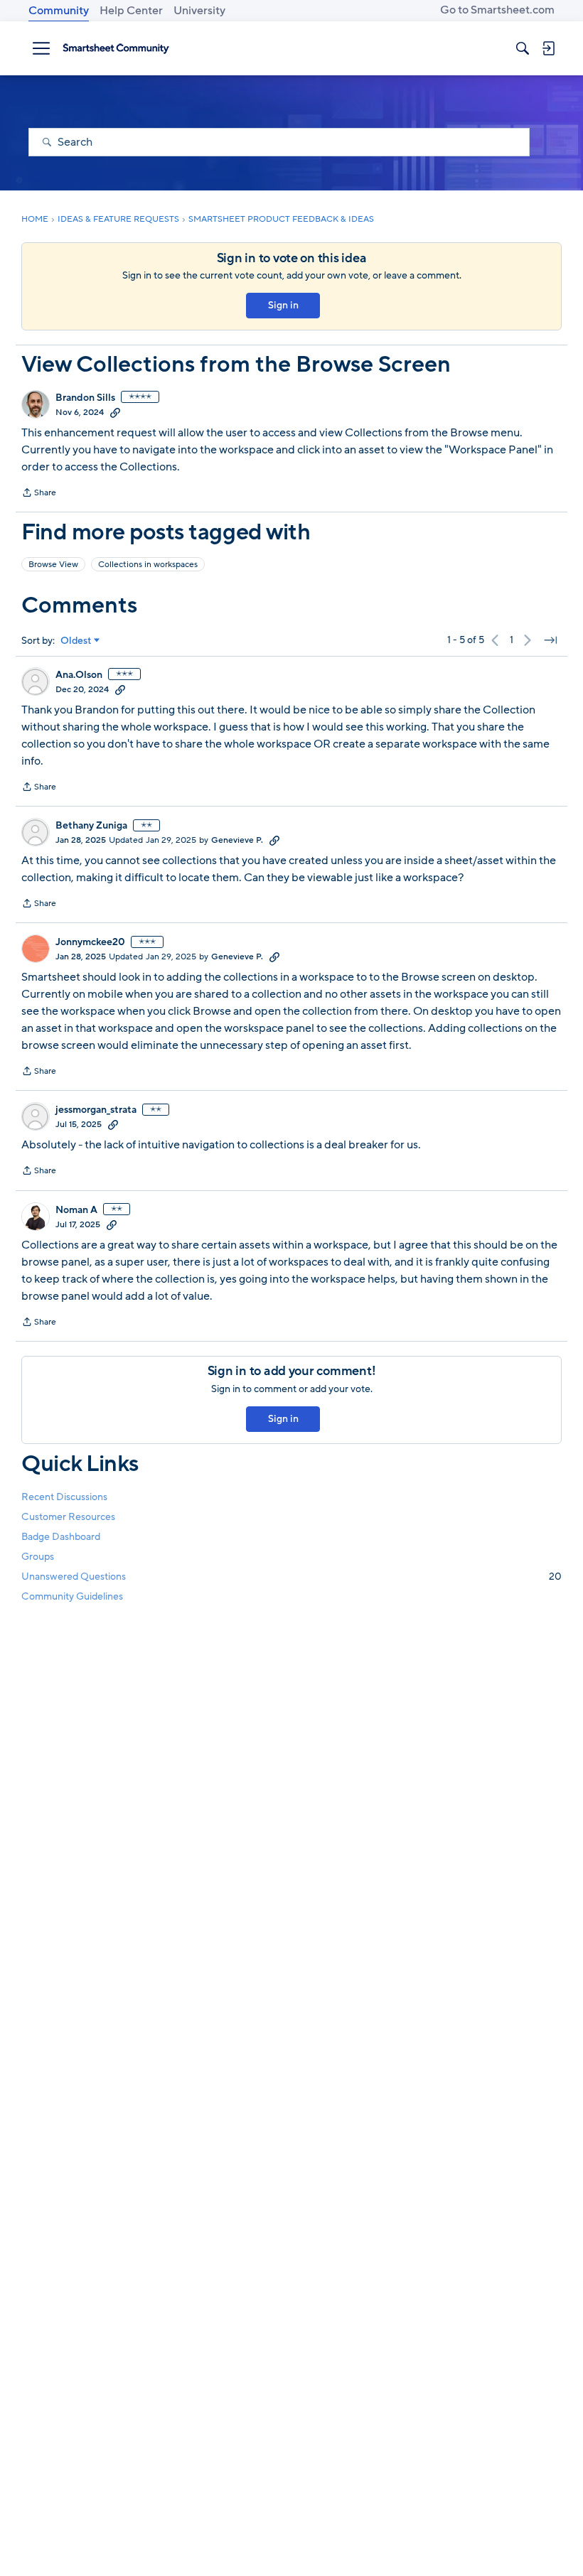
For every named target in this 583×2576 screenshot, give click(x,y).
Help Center (131, 11)
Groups (38, 1557)
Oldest (76, 641)
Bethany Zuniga (91, 826)
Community (59, 11)
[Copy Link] (115, 412)
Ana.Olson (79, 675)
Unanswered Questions (291, 1577)
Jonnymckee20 (90, 942)
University (199, 11)
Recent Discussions (64, 1497)
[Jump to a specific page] (550, 640)
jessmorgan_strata (96, 1110)
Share (39, 494)
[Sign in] (548, 48)
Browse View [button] (53, 564)
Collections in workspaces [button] (148, 564)
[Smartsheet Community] (116, 48)
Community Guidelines (72, 1596)
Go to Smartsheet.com (497, 10)
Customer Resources (68, 1517)
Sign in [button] (283, 305)
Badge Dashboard (61, 1537)
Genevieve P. (237, 840)
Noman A (76, 1210)
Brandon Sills (85, 398)
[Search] (523, 48)
